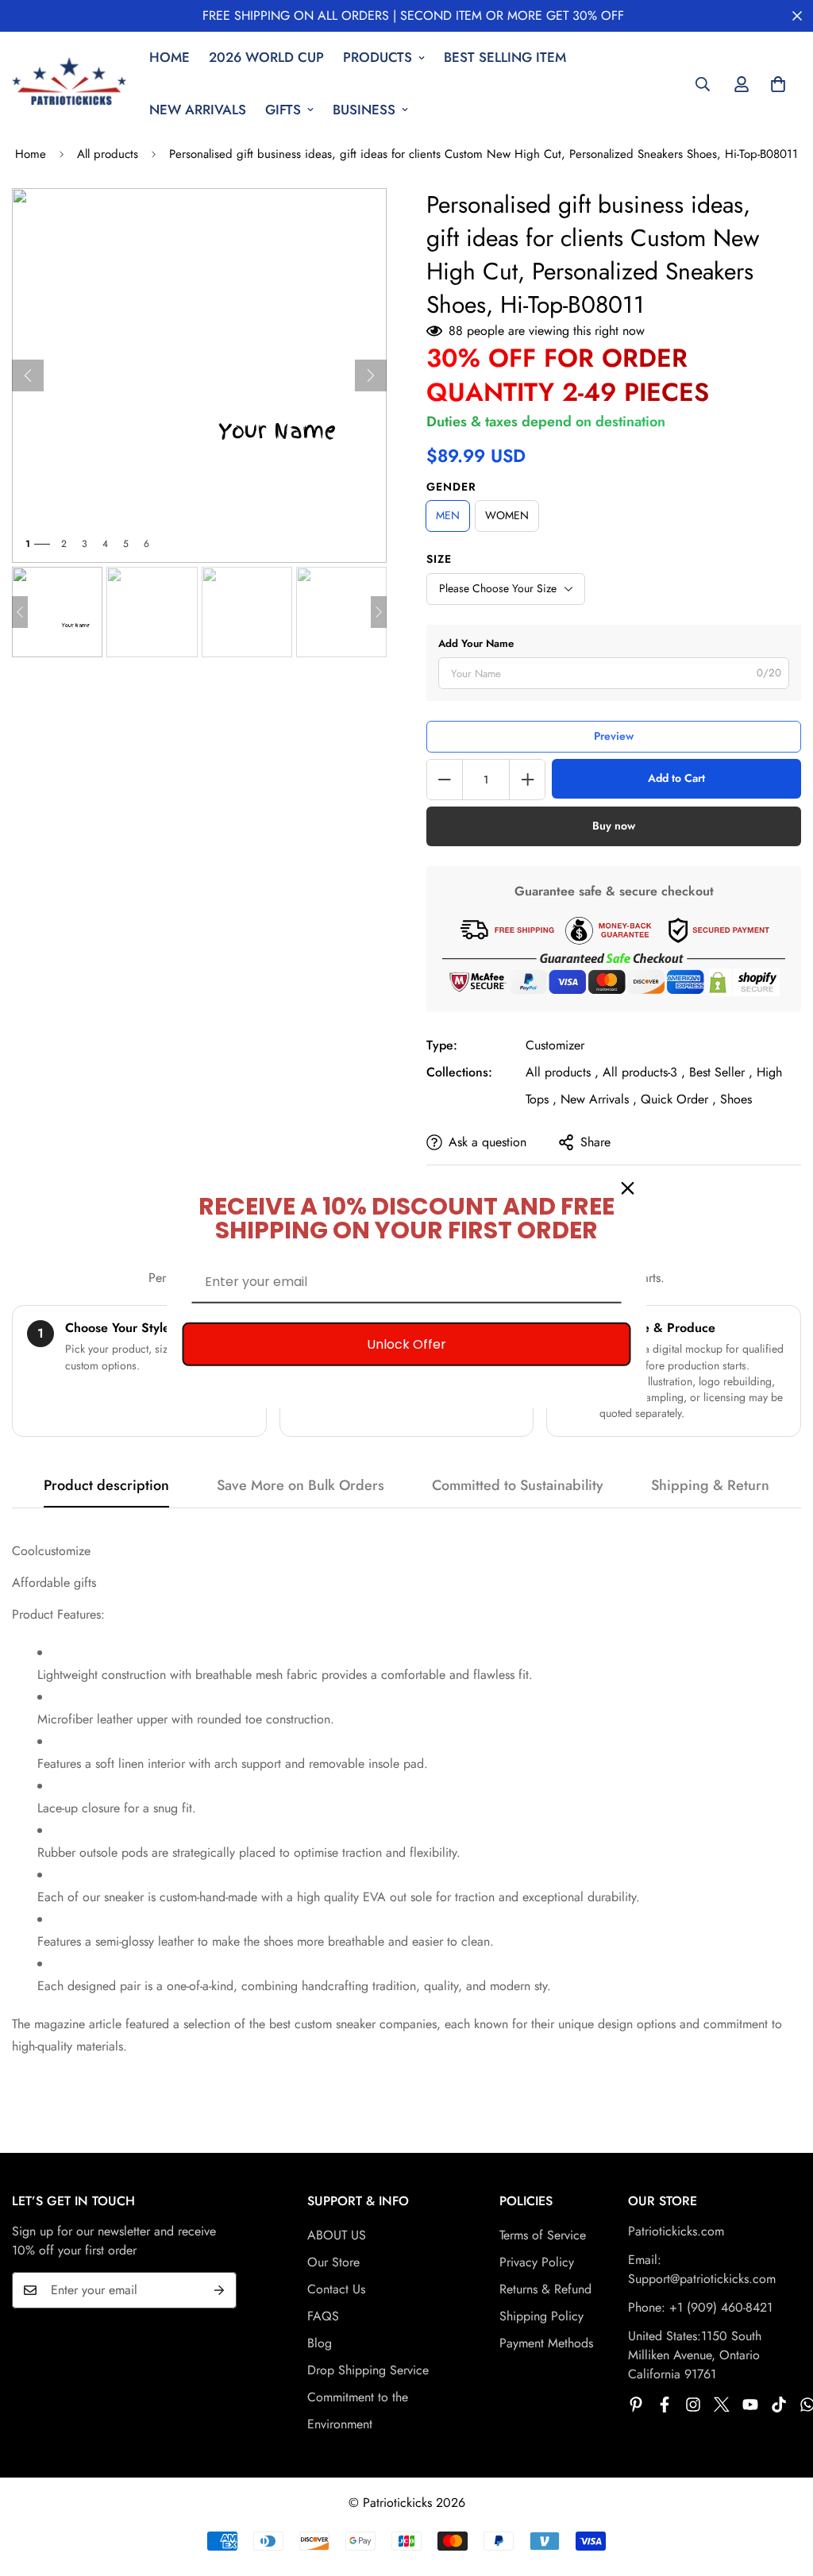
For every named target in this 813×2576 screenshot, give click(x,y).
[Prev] (28, 375)
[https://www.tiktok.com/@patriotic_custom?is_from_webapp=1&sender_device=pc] (779, 2405)
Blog (320, 2343)
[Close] (628, 1188)
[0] (778, 84)
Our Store (333, 2262)
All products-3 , (644, 1072)
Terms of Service (543, 2235)
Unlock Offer (406, 1344)
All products (108, 154)
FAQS (323, 2316)
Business (364, 110)
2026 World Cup (266, 57)
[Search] (703, 84)
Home (170, 57)
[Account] (742, 84)
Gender (451, 487)
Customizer (555, 1045)
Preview (614, 736)
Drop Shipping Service (368, 2370)
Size (439, 559)
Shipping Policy (541, 2316)
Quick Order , (678, 1099)
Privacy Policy (537, 2262)
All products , (562, 1072)
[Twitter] (722, 2405)
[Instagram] (693, 2405)
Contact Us (336, 2289)
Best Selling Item (505, 57)
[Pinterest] (636, 2405)
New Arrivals (198, 110)
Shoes (736, 1099)
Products (378, 57)
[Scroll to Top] (782, 2489)
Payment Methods (546, 2343)
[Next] (371, 375)
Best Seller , (721, 1072)
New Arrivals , (599, 1099)
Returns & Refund (545, 2289)
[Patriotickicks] (69, 84)
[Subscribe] (219, 2290)
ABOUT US (337, 2235)
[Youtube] (750, 2405)
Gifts (283, 110)
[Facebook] (665, 2405)
